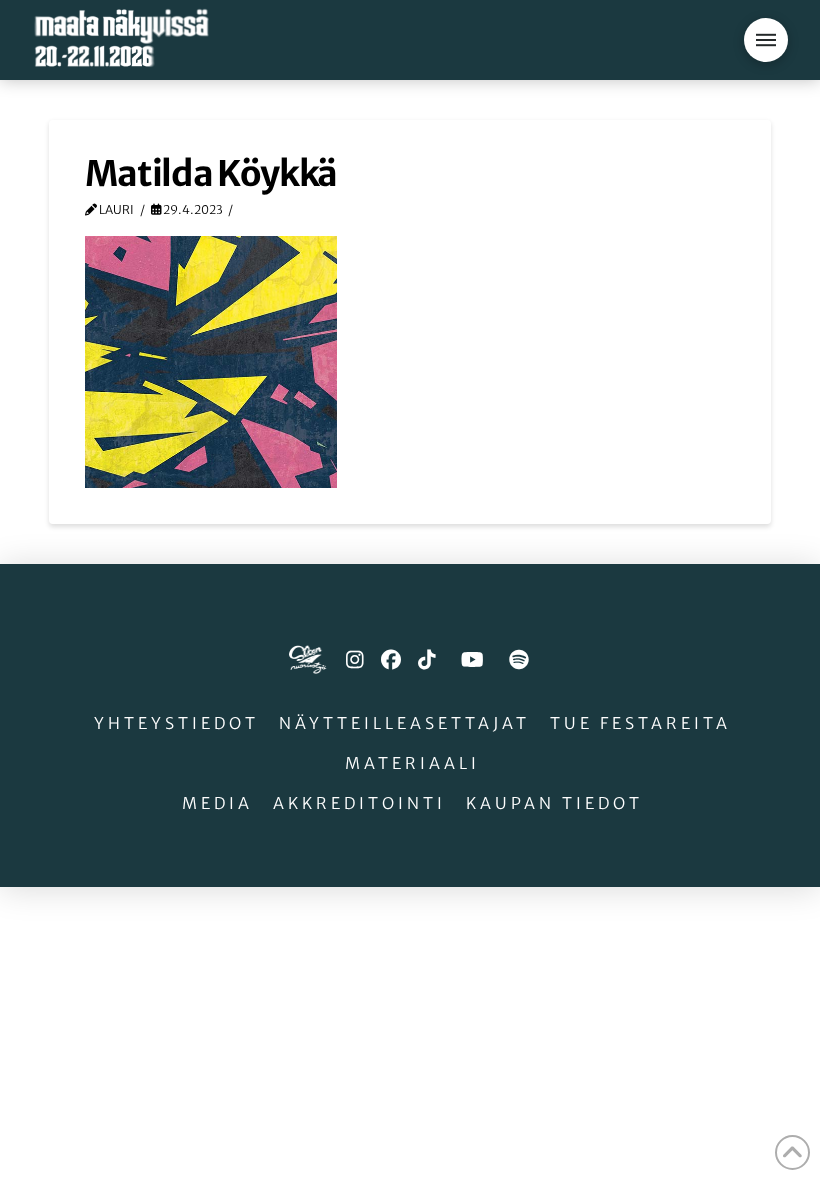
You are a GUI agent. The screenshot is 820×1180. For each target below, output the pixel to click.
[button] (766, 40)
